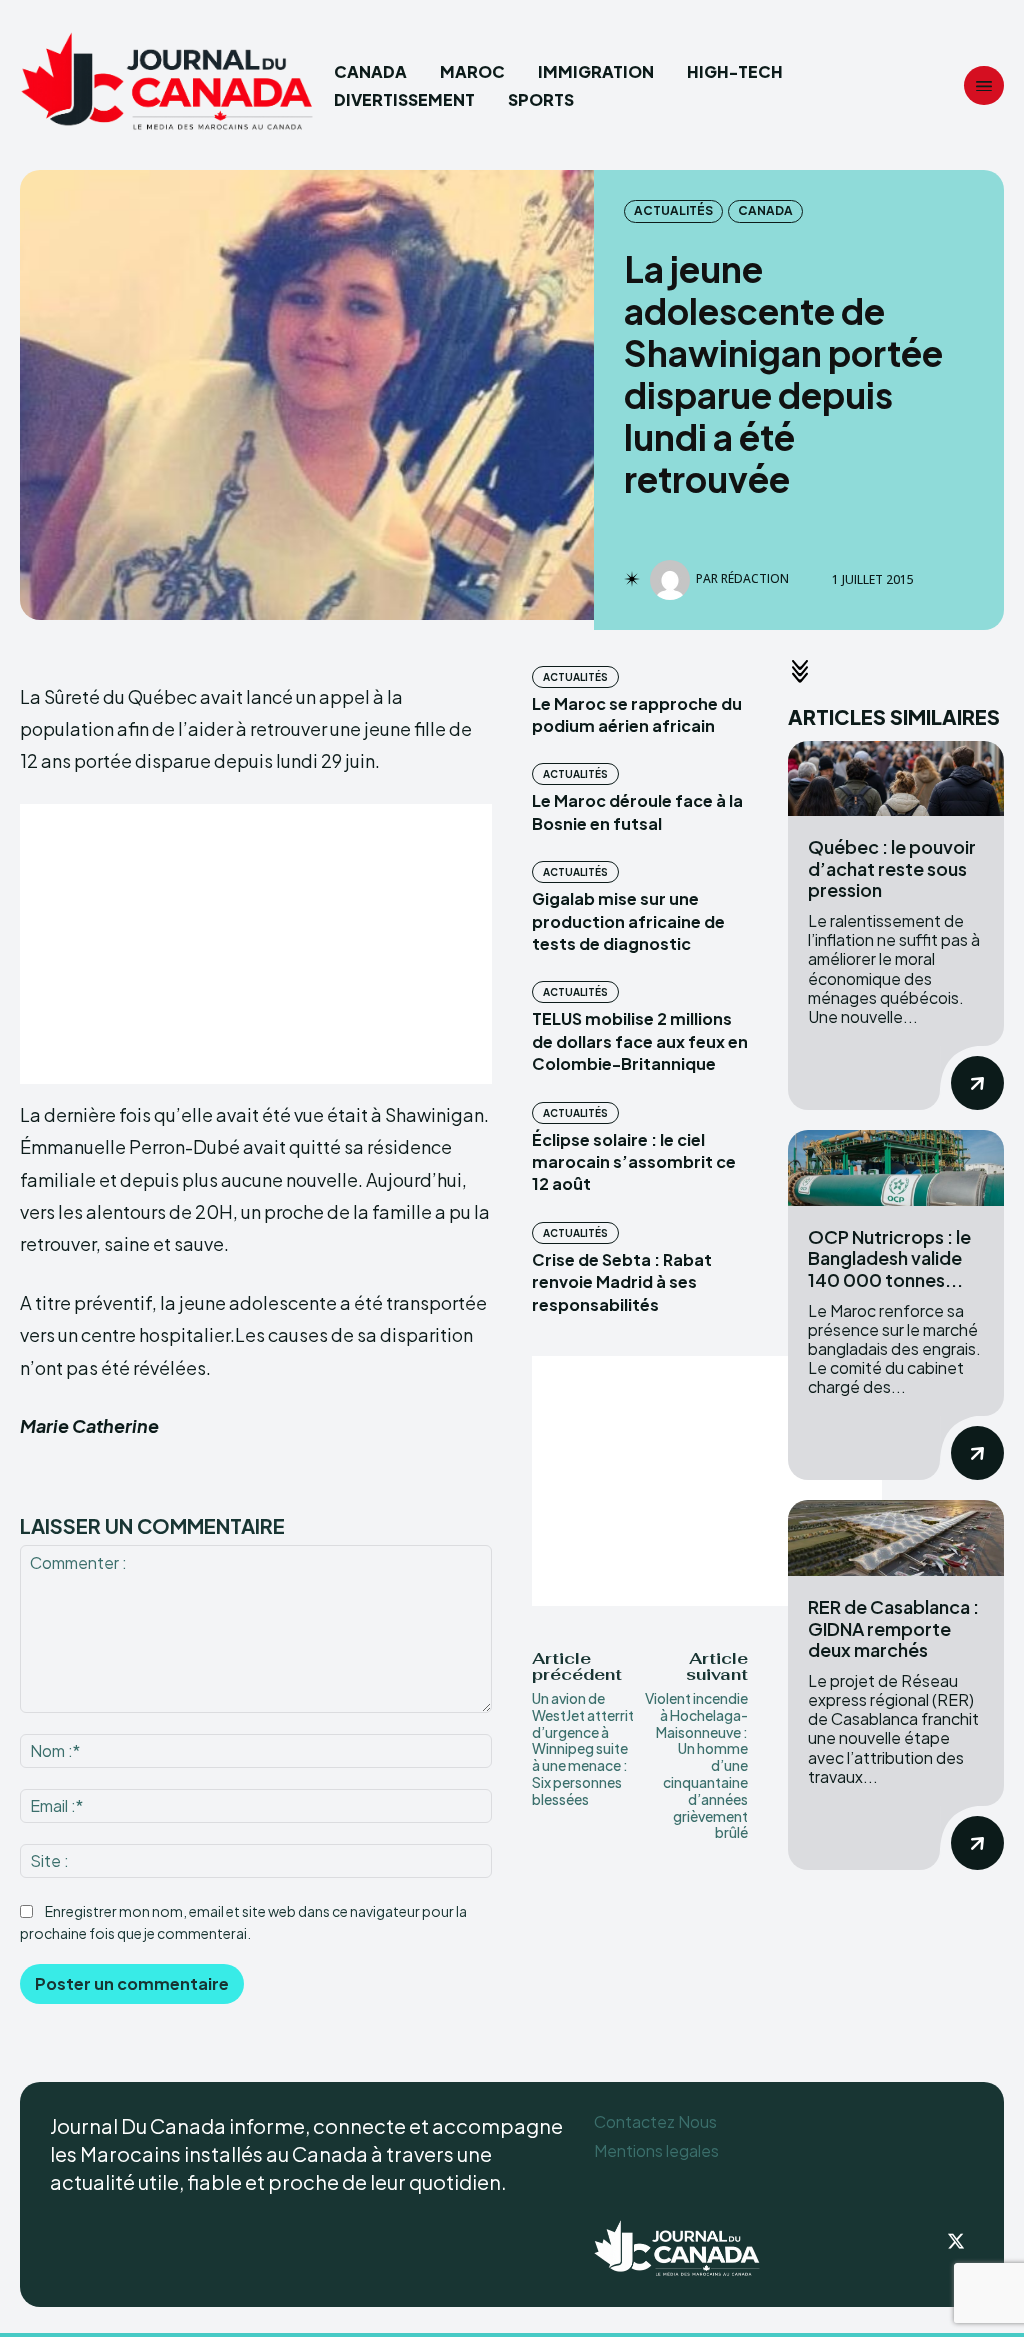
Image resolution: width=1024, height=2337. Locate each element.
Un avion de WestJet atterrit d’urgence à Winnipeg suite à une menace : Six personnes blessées (583, 1748)
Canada (765, 210)
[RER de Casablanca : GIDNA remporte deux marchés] (896, 1538)
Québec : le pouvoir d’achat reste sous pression (892, 868)
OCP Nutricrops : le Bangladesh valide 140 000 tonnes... (889, 1258)
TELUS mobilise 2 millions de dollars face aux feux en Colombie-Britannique (640, 1041)
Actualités (673, 210)
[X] (956, 2243)
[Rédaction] (673, 580)
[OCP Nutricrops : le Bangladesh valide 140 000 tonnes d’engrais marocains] (896, 1168)
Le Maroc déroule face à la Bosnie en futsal (637, 811)
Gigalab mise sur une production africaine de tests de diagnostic (628, 921)
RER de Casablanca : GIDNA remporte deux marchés (893, 1628)
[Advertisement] (256, 944)
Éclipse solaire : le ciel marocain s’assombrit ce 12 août (634, 1162)
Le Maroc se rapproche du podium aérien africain (637, 714)
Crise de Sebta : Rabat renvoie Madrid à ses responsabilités (622, 1282)
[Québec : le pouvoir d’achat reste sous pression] (896, 779)
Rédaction (755, 579)
